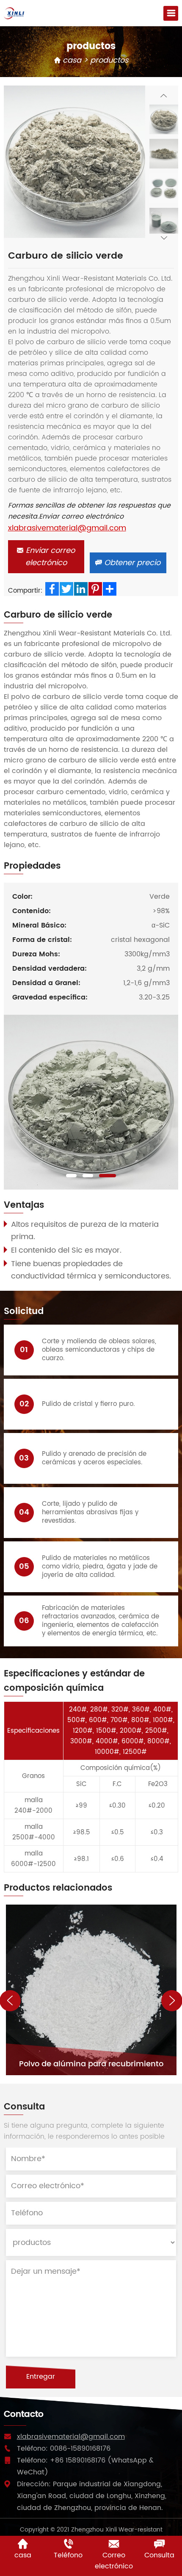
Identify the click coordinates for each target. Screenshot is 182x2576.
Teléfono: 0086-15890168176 (64, 2449)
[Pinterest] (95, 589)
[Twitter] (66, 589)
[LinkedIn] (81, 589)
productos (109, 60)
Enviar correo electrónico (49, 557)
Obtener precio (131, 563)
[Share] (110, 589)
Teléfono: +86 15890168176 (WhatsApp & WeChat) (85, 2466)
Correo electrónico (114, 2561)
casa (71, 60)
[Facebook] (52, 589)
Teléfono (68, 2555)
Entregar (41, 2377)
